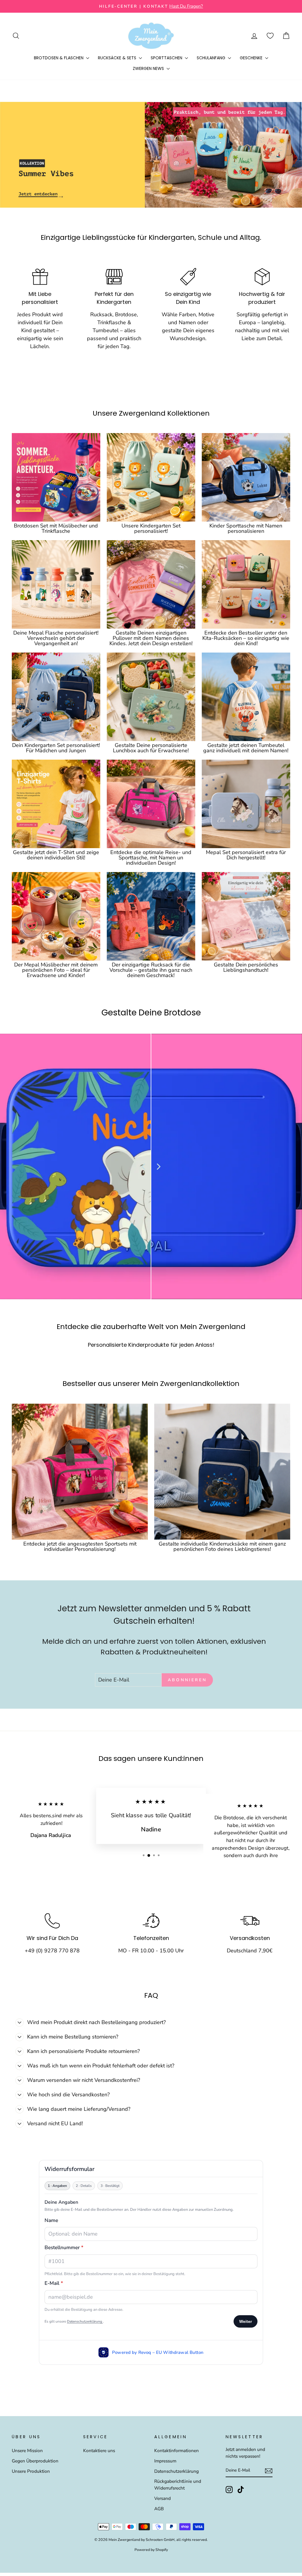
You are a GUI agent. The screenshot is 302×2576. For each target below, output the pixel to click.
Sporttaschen (167, 58)
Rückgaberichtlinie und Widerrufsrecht (178, 2485)
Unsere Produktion (31, 2471)
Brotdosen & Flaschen (59, 58)
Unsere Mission (27, 2451)
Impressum (165, 2461)
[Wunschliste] (270, 36)
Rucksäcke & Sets (118, 58)
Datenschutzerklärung (177, 2471)
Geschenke (252, 58)
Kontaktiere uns (99, 2451)
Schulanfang (212, 58)
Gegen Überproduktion (35, 2461)
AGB (159, 2509)
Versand (163, 2498)
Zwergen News (149, 68)
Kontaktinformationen (177, 2451)
